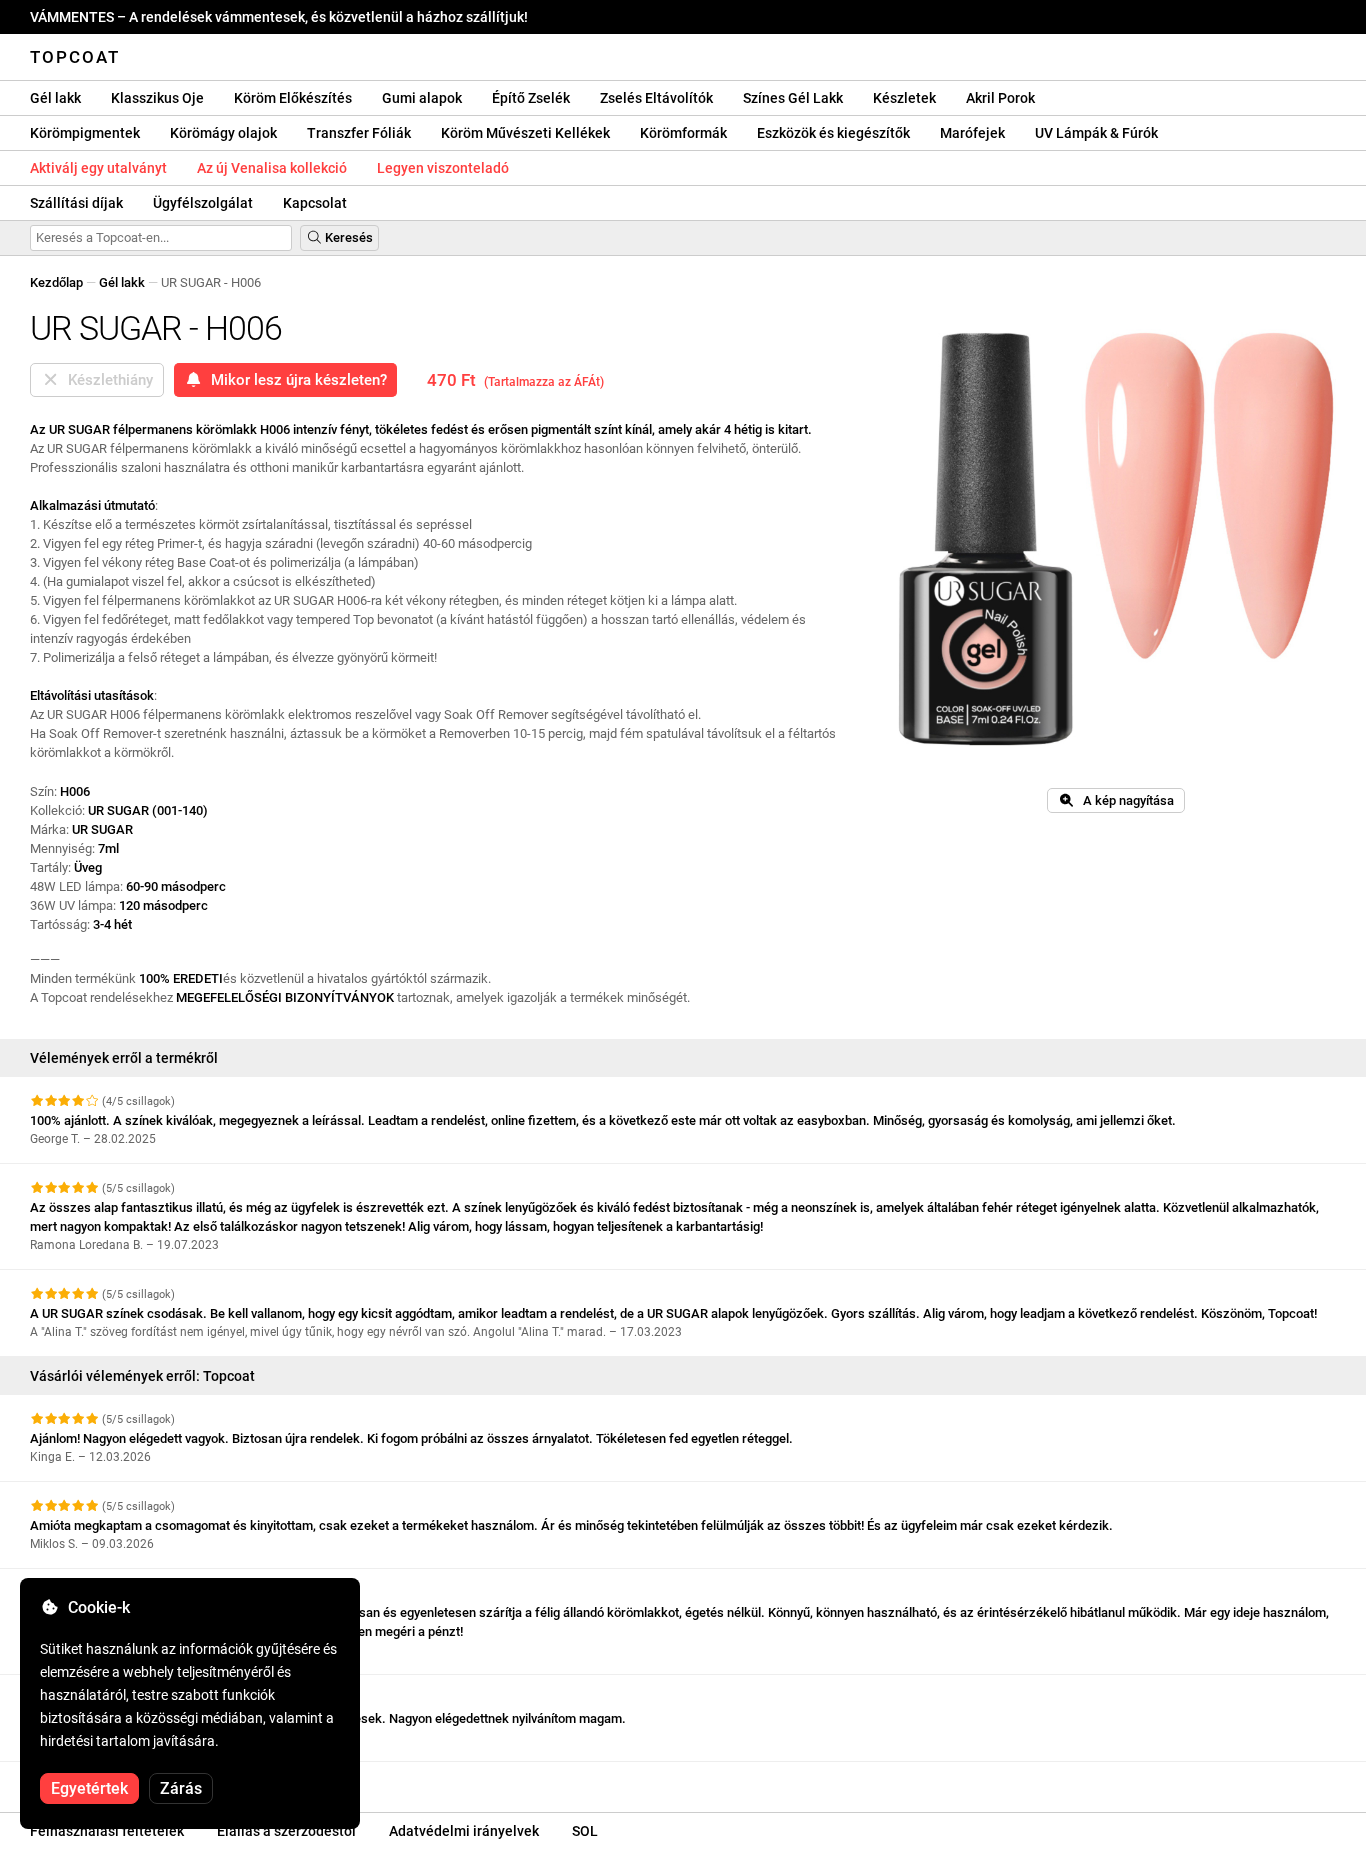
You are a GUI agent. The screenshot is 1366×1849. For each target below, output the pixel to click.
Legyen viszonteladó (443, 168)
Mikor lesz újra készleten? (295, 380)
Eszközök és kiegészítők (833, 133)
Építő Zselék (531, 98)
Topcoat (75, 57)
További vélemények (90, 1779)
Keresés (347, 237)
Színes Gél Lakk (793, 98)
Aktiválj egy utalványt (98, 168)
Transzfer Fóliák (359, 133)
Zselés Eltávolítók (656, 98)
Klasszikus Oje (157, 98)
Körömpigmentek (85, 133)
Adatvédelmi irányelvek (464, 1831)
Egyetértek (89, 1788)
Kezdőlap (56, 282)
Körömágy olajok (223, 133)
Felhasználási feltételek (107, 1831)
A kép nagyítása (1124, 800)
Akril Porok (1000, 98)
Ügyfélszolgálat (203, 203)
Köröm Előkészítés (293, 98)
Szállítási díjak (76, 203)
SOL (585, 1831)
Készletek (904, 98)
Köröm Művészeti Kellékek (525, 133)
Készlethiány (106, 380)
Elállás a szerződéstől (286, 1831)
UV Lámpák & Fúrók (1096, 133)
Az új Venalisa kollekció (272, 168)
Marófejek (972, 133)
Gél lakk (55, 98)
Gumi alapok (422, 98)
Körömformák (683, 133)
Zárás (181, 1788)
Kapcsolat (315, 203)
